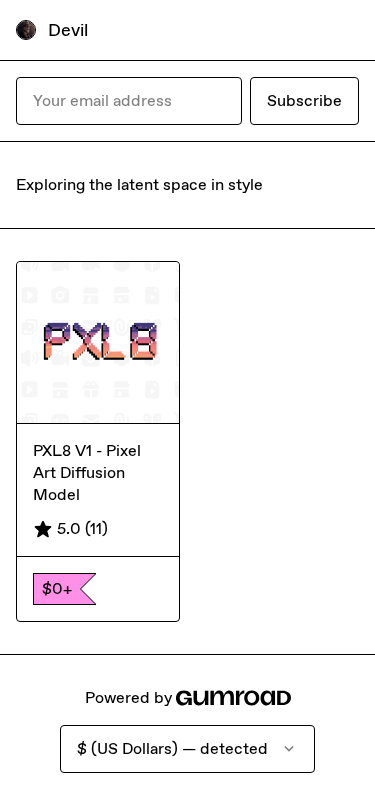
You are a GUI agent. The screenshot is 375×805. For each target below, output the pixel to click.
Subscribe (304, 100)
